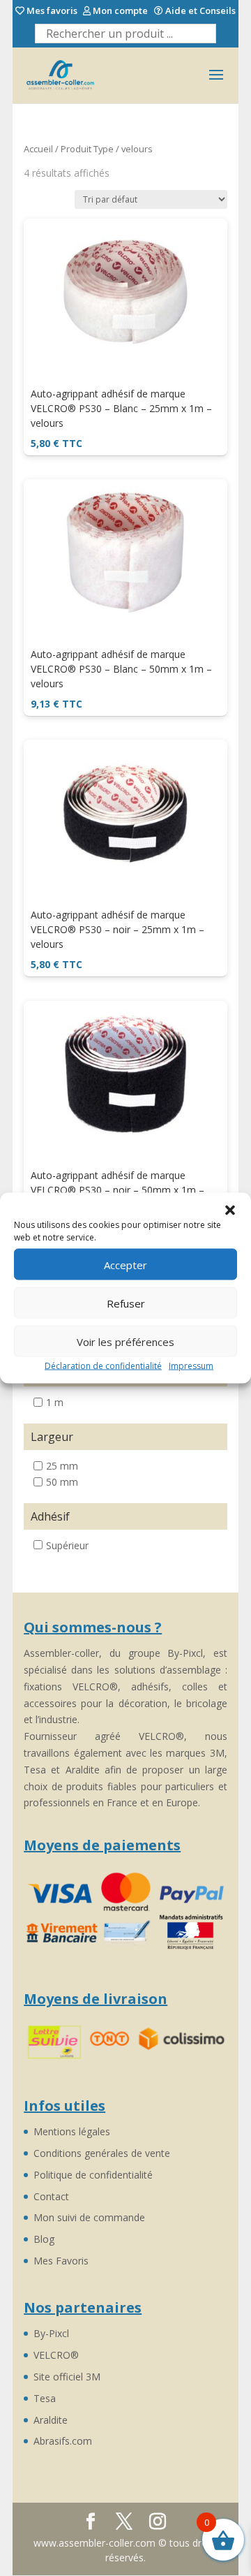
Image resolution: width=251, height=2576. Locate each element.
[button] (230, 1210)
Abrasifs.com (63, 2441)
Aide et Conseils (199, 11)
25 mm (62, 1466)
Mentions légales (72, 2131)
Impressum (191, 1366)
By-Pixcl (51, 2333)
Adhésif (50, 1516)
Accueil (38, 149)
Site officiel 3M (67, 2377)
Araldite (51, 2420)
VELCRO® (56, 2355)
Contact (51, 2196)
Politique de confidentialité (93, 2175)
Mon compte (119, 11)
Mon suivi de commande (89, 2217)
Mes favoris (51, 11)
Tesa (45, 2398)
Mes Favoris (61, 2261)
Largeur (52, 1437)
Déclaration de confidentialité (103, 1366)
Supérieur (67, 1545)
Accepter (125, 1264)
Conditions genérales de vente (102, 2153)
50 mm (62, 1482)
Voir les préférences (125, 1341)
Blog (44, 2239)
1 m (55, 1402)
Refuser (126, 1303)
